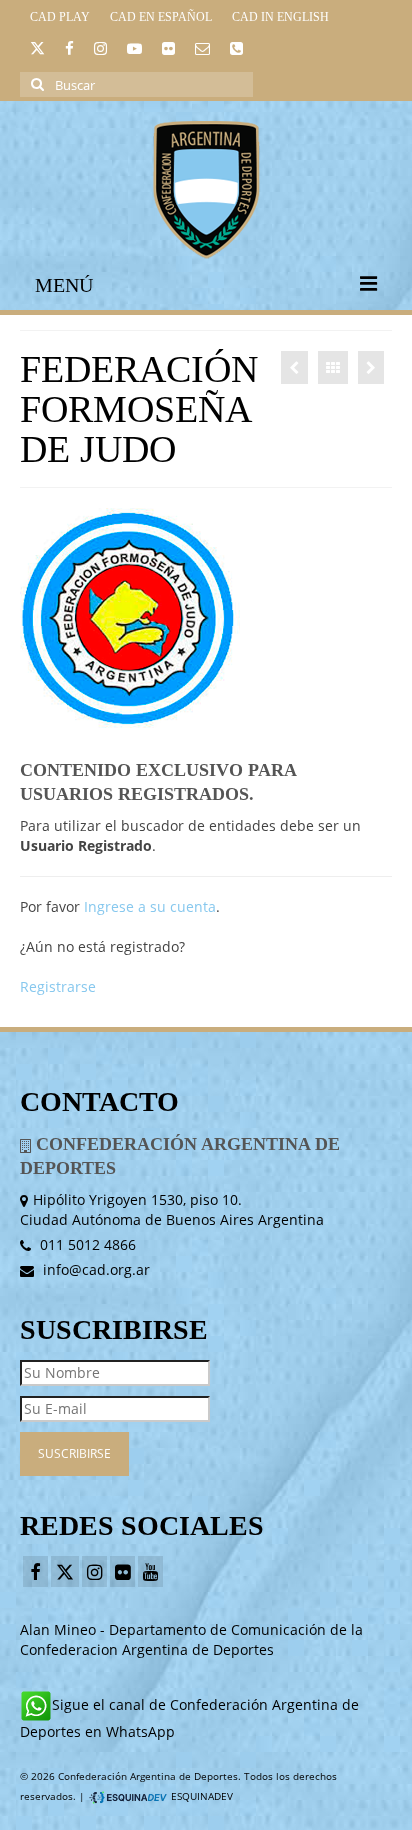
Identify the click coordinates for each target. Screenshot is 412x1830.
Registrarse (58, 986)
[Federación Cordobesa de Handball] (294, 367)
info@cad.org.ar (94, 1269)
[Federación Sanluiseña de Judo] (371, 367)
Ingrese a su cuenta (150, 906)
